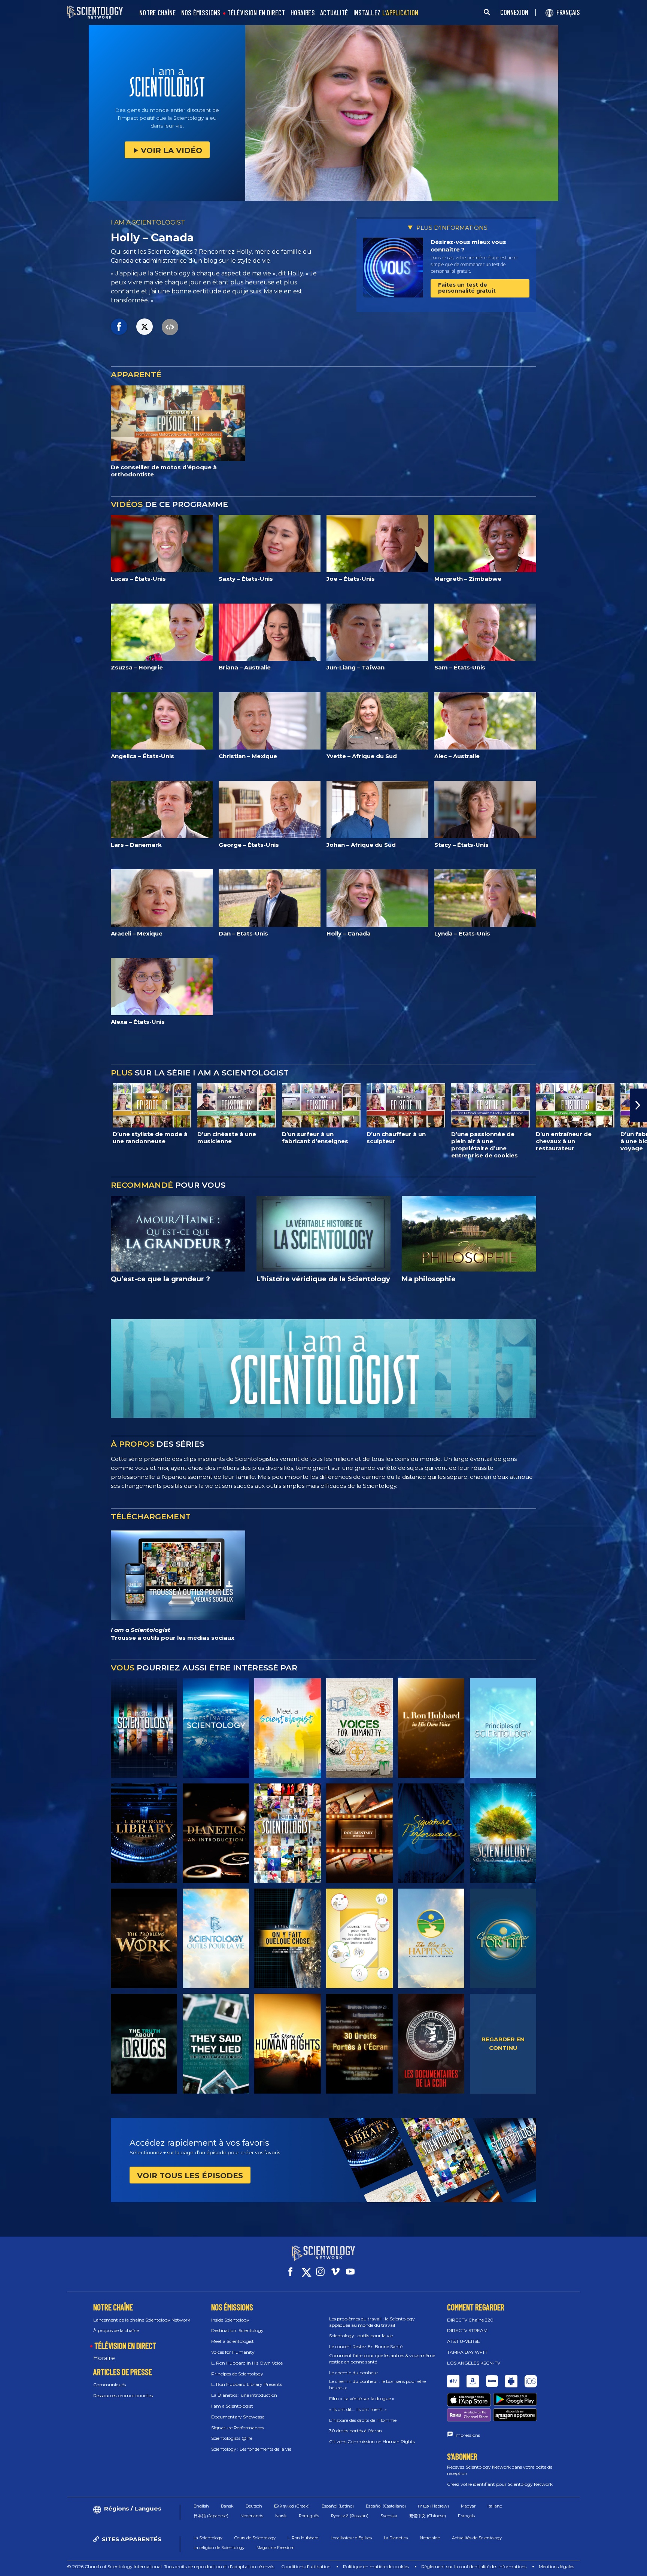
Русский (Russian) (350, 2516)
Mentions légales (556, 2566)
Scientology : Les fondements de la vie (251, 2449)
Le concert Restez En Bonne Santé (366, 2346)
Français (466, 2516)
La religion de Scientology (219, 2548)
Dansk (227, 2506)
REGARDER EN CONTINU (503, 2044)
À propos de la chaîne (116, 2330)
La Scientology (208, 2538)
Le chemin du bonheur (354, 2373)
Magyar (468, 2506)
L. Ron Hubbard (303, 2538)
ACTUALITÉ (334, 13)
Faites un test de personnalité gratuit (467, 288)
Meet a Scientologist (233, 2341)
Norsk (281, 2516)
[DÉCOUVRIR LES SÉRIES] (144, 1728)
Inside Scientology (230, 2320)
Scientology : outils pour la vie (361, 2336)
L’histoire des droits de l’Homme (363, 2420)
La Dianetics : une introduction (244, 2395)
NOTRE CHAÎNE (158, 13)
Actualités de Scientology (477, 2538)
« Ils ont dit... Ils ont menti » (358, 2409)
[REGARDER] (503, 1728)
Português (309, 2516)
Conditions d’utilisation (306, 2566)
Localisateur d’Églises (351, 2538)
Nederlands (252, 2516)
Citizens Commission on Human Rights (372, 2441)
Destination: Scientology (237, 2330)
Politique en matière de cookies (376, 2566)
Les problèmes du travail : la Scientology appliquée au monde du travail (372, 2322)
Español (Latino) (338, 2506)
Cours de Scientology (255, 2538)
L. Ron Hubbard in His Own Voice (247, 2363)
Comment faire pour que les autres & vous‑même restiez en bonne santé (382, 2359)
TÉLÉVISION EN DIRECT (256, 13)
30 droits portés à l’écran (356, 2431)
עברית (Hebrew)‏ (433, 2506)
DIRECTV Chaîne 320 (470, 2320)
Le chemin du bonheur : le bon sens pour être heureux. (377, 2384)
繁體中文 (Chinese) (428, 2516)
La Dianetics (396, 2538)
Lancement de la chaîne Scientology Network (142, 2320)
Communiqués (110, 2385)
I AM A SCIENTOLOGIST (148, 222)
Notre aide (430, 2538)
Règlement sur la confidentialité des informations (474, 2566)
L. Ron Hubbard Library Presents (247, 2384)
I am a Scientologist (232, 2406)
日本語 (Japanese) (211, 2516)
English (201, 2506)
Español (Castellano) (386, 2506)
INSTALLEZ (386, 13)
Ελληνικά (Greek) (292, 2506)
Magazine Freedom (276, 2548)
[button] (9, 1105)
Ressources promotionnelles (123, 2395)
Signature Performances (238, 2428)
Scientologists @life (232, 2438)
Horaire (104, 2358)
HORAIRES (303, 13)
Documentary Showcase (238, 2417)
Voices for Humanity (233, 2352)
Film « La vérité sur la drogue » (362, 2398)
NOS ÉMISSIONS (201, 13)
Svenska (389, 2516)
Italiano (495, 2506)
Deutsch (254, 2506)
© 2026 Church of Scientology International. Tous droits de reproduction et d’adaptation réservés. (171, 2566)
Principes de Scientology (237, 2374)
